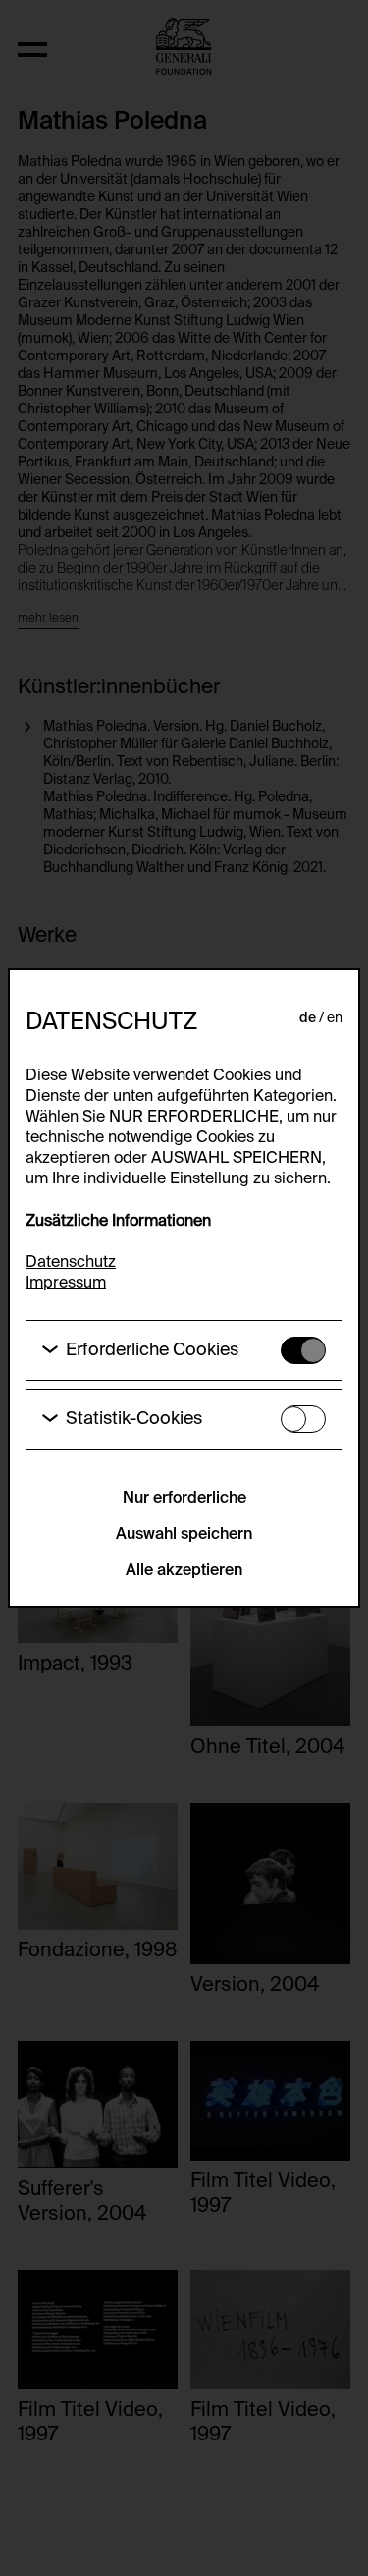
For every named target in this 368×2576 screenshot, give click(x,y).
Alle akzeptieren (184, 1571)
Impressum (66, 1284)
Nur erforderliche (184, 1499)
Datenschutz (71, 1263)
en (335, 1018)
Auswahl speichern (184, 1535)
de (308, 1018)
